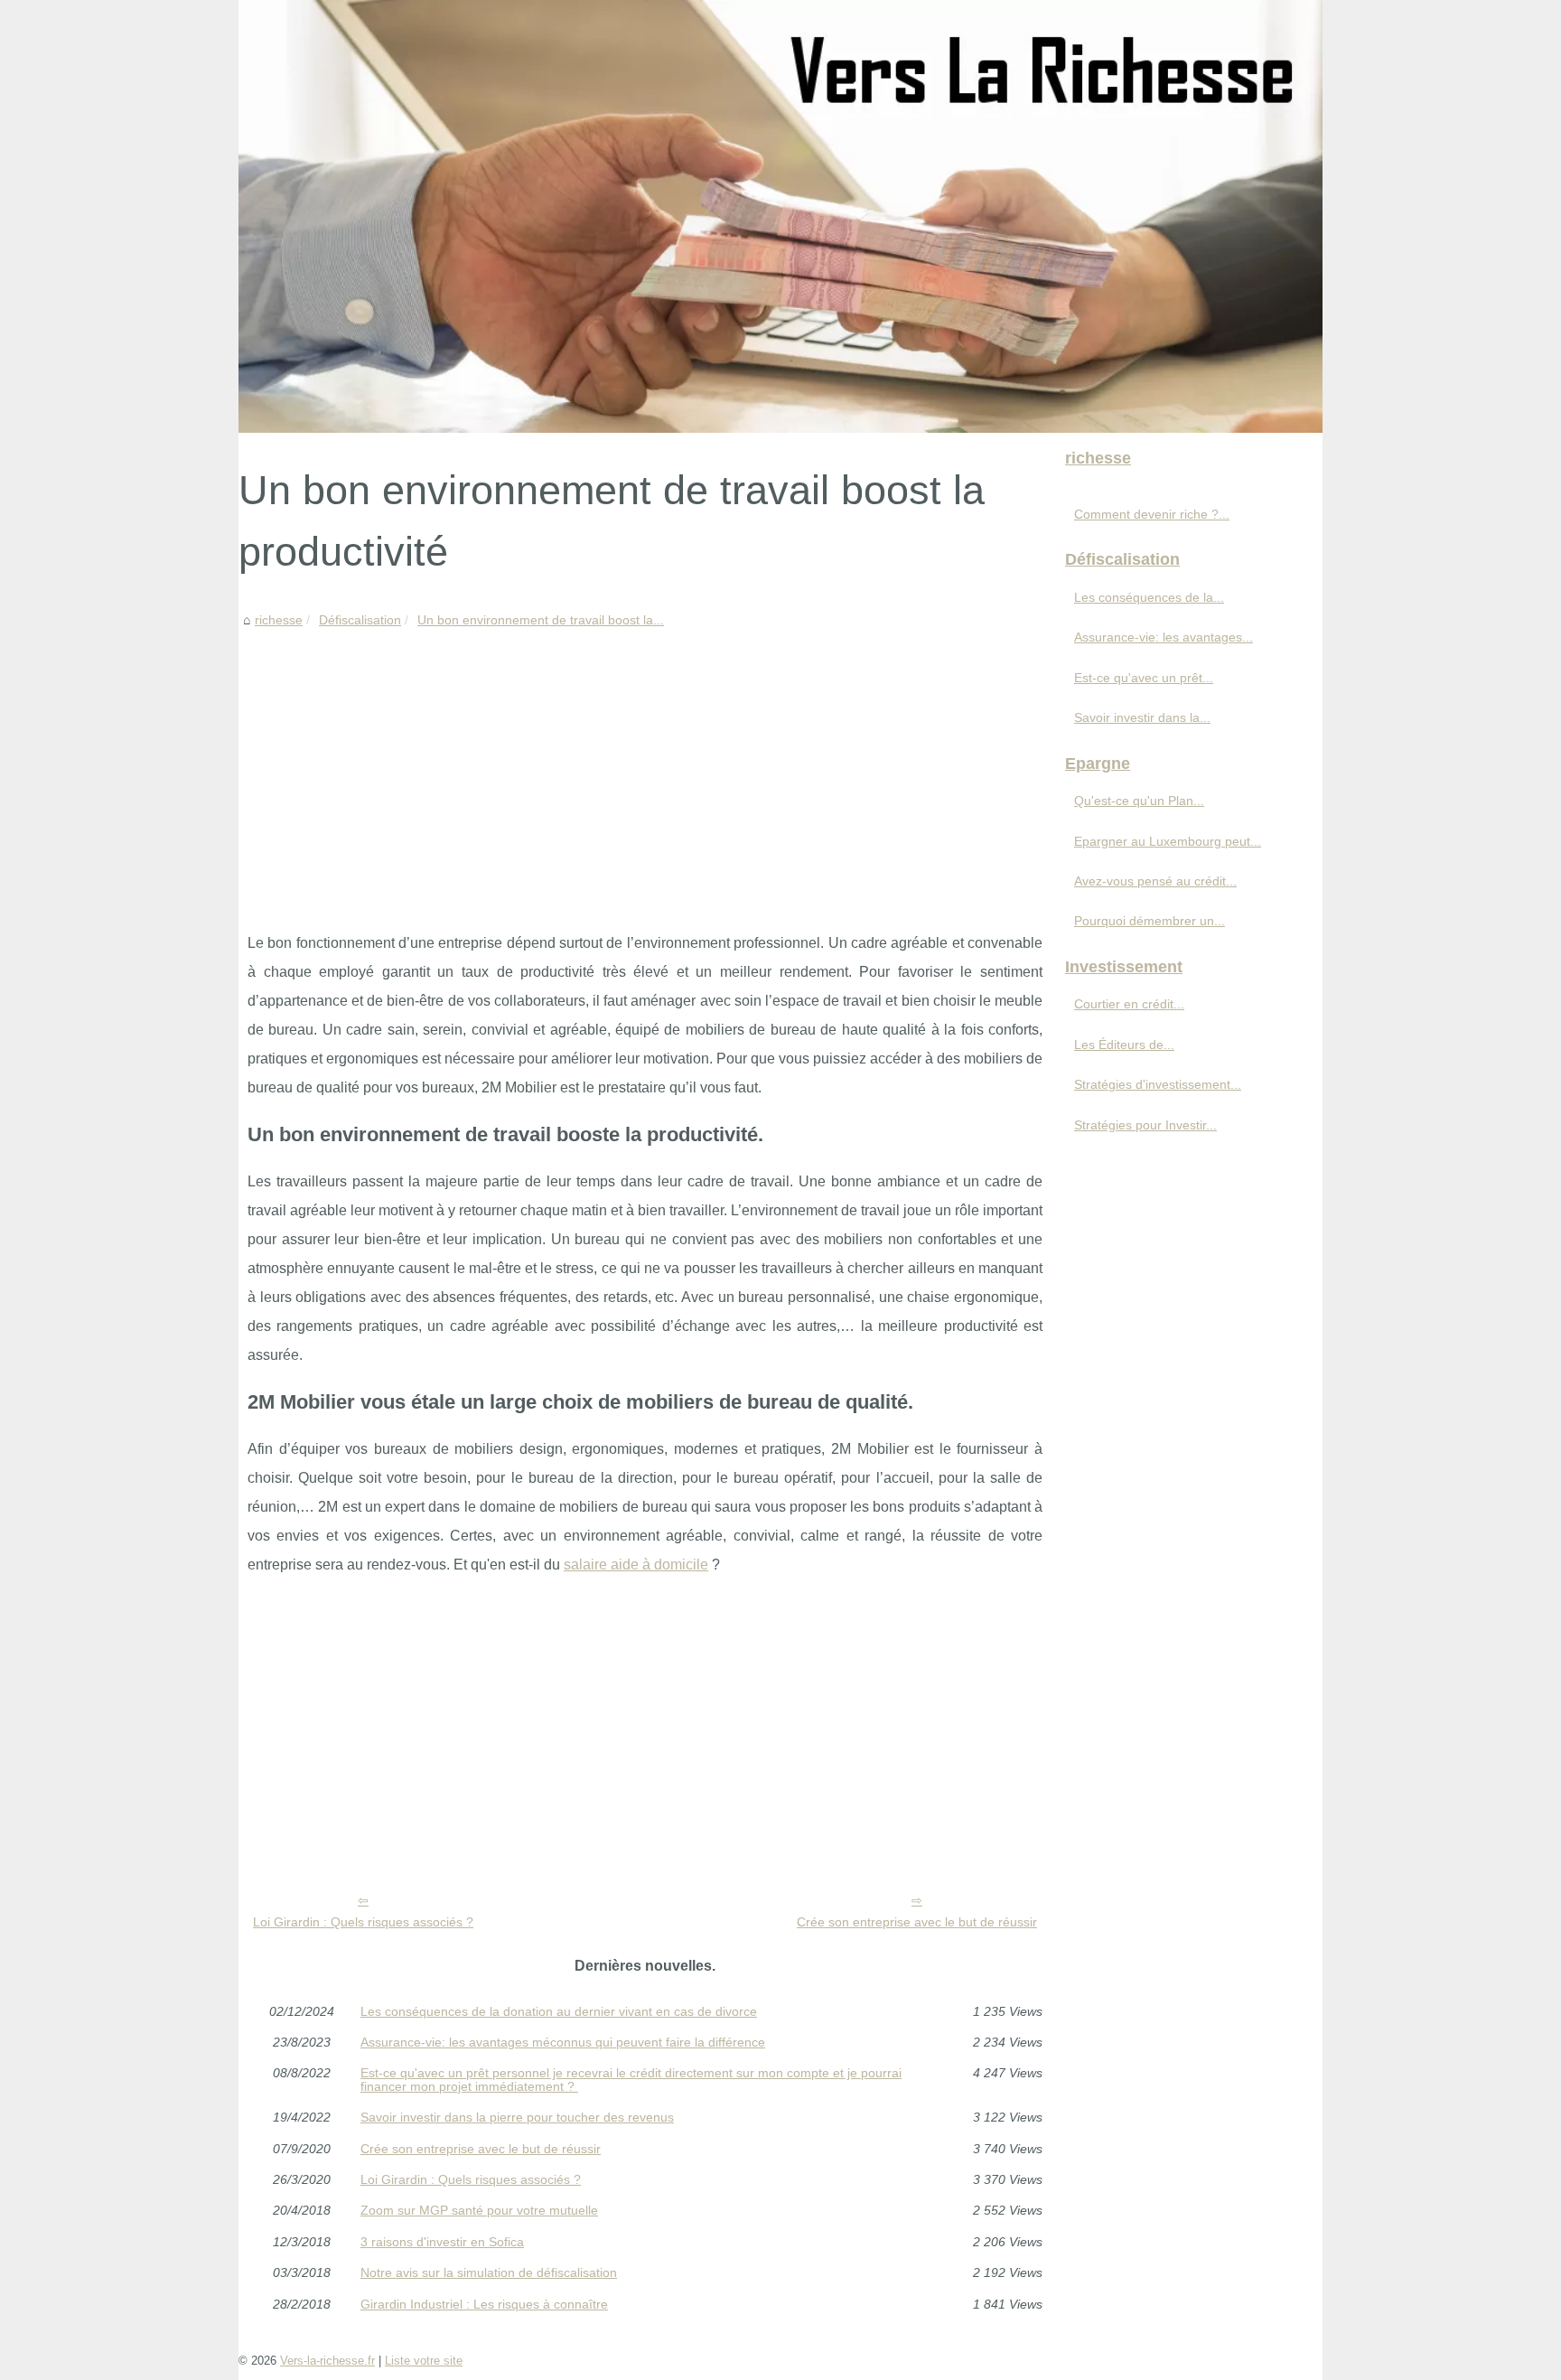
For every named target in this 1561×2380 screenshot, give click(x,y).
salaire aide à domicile (636, 1565)
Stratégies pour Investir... (1145, 1125)
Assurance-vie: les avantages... (1164, 637)
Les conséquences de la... (1149, 597)
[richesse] (780, 216)
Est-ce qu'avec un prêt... (1144, 678)
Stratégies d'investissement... (1158, 1084)
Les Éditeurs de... (1124, 1045)
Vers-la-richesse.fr (327, 2361)
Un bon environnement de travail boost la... (541, 620)
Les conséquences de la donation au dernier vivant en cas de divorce (559, 2011)
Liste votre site (424, 2361)
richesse (279, 620)
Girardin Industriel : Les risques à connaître (484, 2304)
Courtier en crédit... (1129, 1004)
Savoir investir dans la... (1142, 717)
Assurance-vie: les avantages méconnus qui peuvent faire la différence (563, 2042)
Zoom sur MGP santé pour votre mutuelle (479, 2210)
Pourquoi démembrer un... (1150, 921)
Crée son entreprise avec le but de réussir (917, 1922)
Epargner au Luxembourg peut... (1168, 841)
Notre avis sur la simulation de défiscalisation (489, 2272)
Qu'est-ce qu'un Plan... (1139, 801)
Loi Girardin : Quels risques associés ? (363, 1922)
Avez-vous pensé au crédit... (1155, 881)
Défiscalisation (360, 620)
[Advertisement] (645, 766)
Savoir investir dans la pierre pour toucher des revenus (517, 2117)
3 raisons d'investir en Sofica (442, 2242)
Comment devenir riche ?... (1152, 514)
